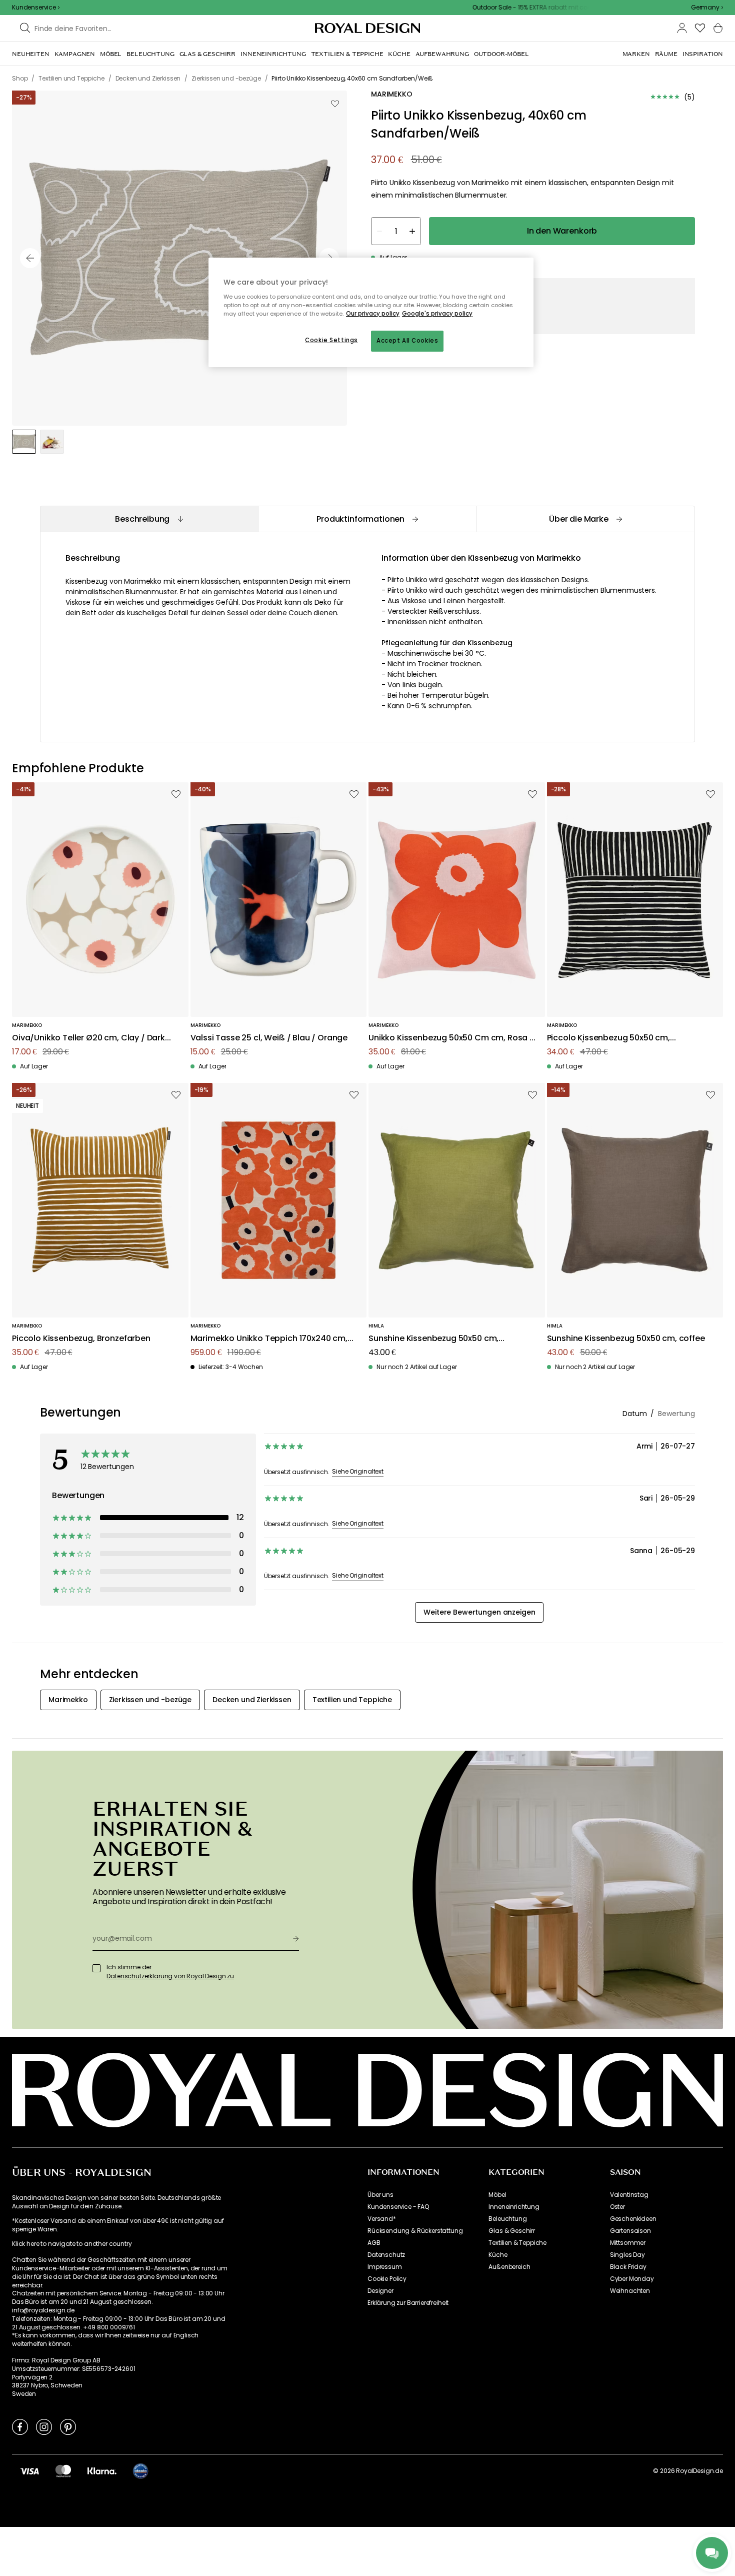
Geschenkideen (633, 2219)
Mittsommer (628, 2243)
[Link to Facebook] (20, 2426)
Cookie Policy (387, 2279)
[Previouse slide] (30, 258)
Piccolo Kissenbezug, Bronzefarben (81, 1339)
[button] (707, 8)
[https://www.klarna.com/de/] (102, 2470)
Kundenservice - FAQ (398, 2207)
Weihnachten (630, 2291)
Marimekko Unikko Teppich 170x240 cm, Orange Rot (269, 1339)
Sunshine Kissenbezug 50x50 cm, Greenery (433, 1339)
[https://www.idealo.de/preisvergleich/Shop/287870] (140, 2471)
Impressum (385, 2267)
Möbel (497, 2195)
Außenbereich (509, 2267)
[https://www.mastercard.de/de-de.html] (63, 2470)
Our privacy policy (373, 314)
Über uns (380, 2195)
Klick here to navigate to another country (72, 2244)
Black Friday (628, 2267)
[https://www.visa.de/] (29, 2470)
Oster (617, 2207)
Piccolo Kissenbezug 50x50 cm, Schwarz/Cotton (608, 1038)
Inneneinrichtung (514, 2207)
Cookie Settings (331, 340)
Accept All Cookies (407, 341)
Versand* (382, 2219)
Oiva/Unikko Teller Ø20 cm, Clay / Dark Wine (88, 1038)
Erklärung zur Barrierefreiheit (408, 2303)
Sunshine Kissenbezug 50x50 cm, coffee (626, 1339)
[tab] (149, 519)
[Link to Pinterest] (68, 2426)
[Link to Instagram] (44, 2426)
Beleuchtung (507, 2219)
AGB (374, 2243)
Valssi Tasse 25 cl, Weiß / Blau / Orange (269, 1038)
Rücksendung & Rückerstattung (415, 2231)
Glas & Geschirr (512, 2231)
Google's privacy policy (437, 314)
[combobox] (707, 8)
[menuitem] (31, 54)
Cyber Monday (632, 2279)
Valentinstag (629, 2195)
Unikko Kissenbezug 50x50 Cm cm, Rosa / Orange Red (451, 1038)
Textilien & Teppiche (517, 2243)
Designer (380, 2291)
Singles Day (627, 2255)
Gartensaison (630, 2231)
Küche (498, 2255)
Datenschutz (386, 2255)
